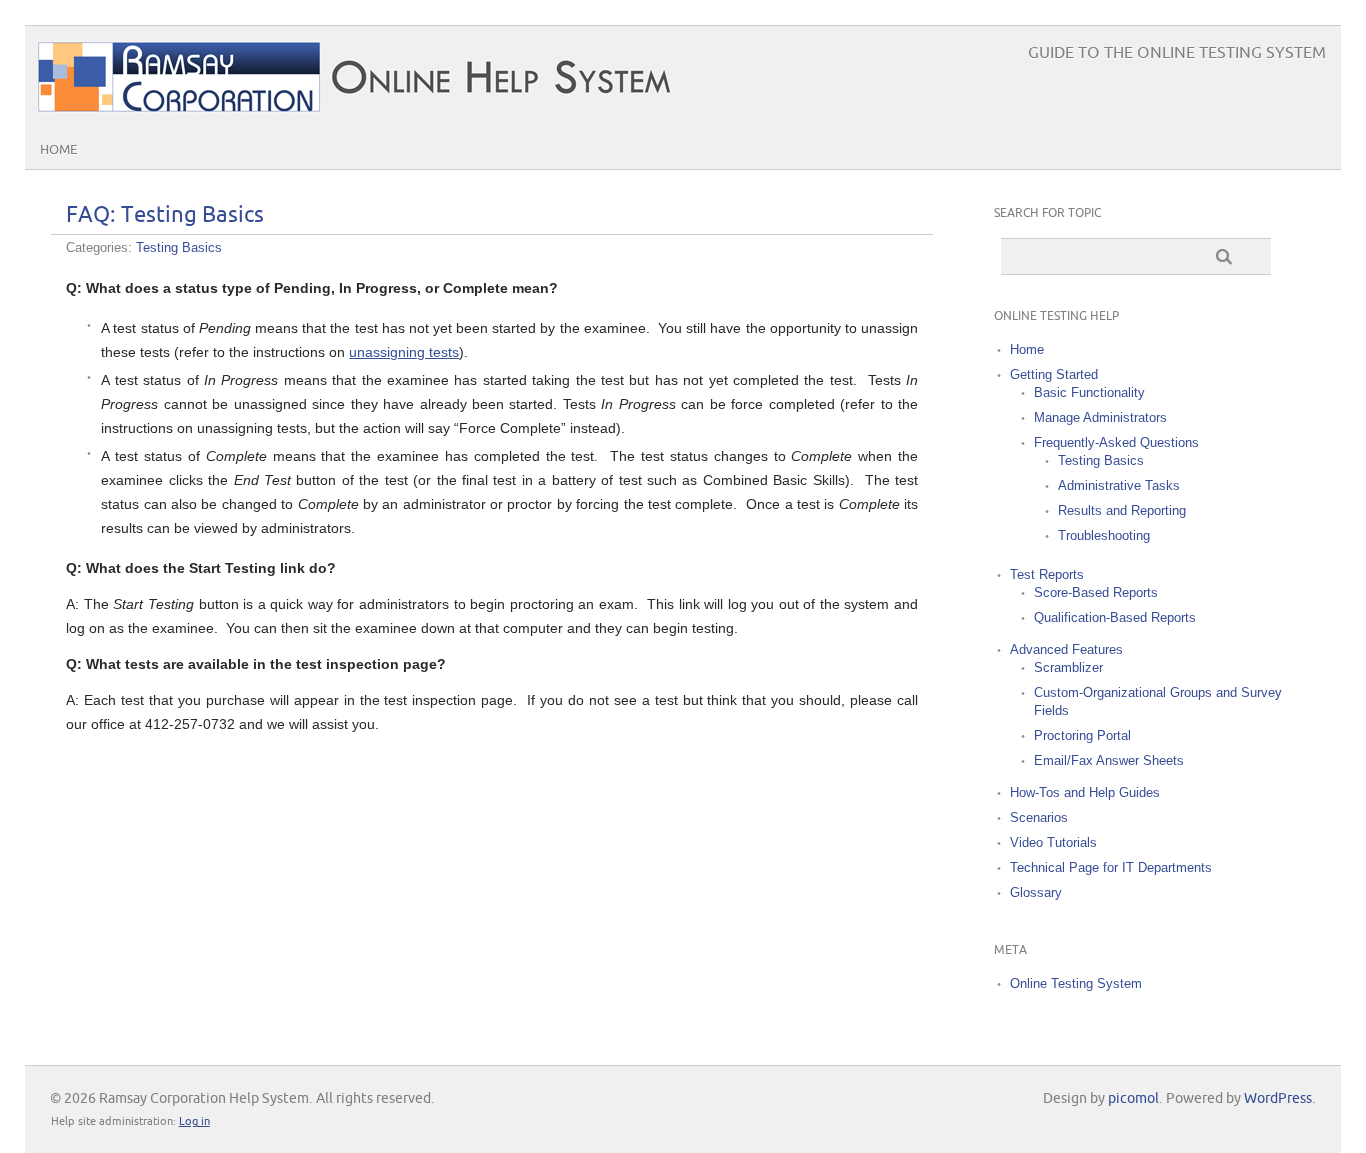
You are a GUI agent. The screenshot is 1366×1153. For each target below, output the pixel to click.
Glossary (1036, 892)
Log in (194, 1121)
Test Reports (1047, 574)
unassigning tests (404, 352)
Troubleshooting (1104, 535)
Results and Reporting (1122, 510)
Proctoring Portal (1082, 735)
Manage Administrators (1100, 417)
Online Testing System (1076, 983)
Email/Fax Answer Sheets (1109, 760)
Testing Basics (179, 247)
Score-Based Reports (1096, 592)
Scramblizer (1068, 667)
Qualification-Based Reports (1115, 617)
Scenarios (1039, 817)
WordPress (1278, 1098)
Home (58, 150)
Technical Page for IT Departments (1111, 867)
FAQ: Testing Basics (165, 215)
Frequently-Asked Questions (1116, 442)
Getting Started (1054, 374)
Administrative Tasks (1119, 485)
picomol (1133, 1098)
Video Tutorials (1053, 842)
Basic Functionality (1089, 392)
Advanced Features (1066, 649)
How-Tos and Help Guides (1085, 792)
